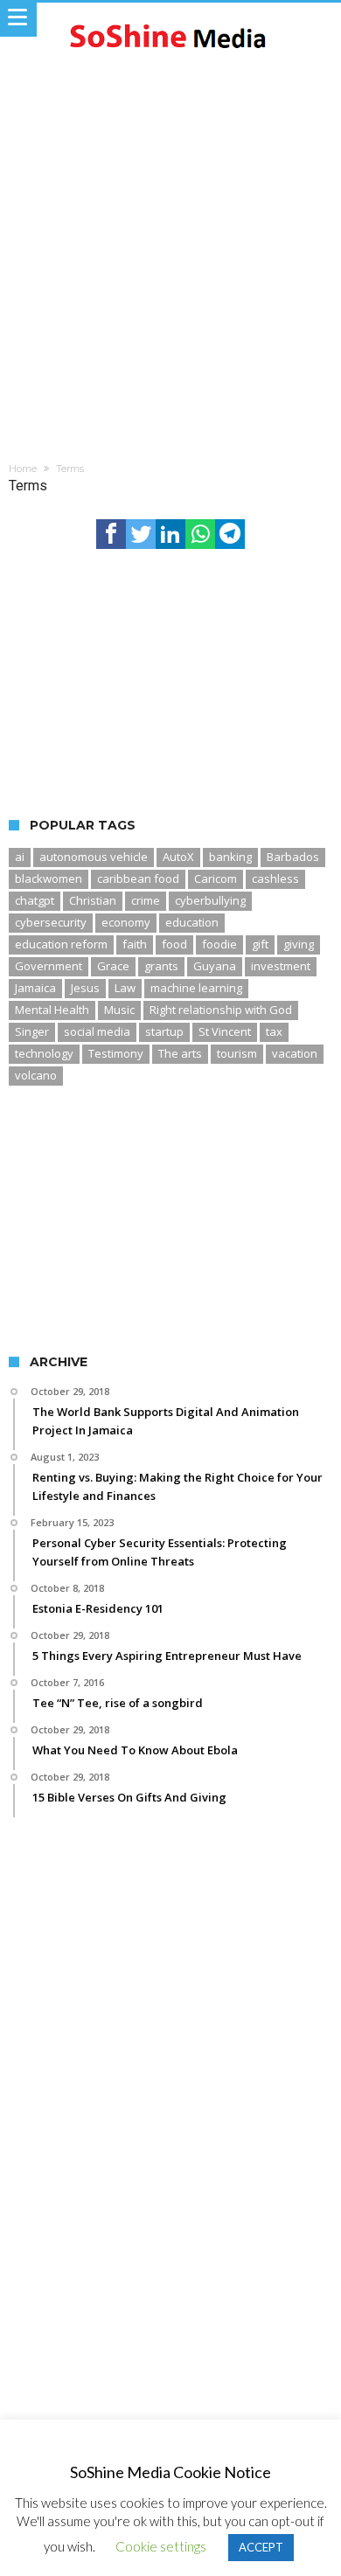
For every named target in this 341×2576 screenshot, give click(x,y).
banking (230, 857)
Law (125, 988)
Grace (113, 966)
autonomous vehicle (94, 857)
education (192, 922)
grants (161, 966)
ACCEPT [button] (261, 2547)
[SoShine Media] (170, 20)
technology (44, 1053)
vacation (295, 1053)
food (174, 944)
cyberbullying (210, 900)
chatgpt (35, 900)
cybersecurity (51, 922)
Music (119, 1010)
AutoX (178, 857)
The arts (180, 1053)
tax (274, 1031)
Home (23, 469)
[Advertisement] (170, 243)
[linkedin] (170, 534)
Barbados (293, 857)
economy (126, 922)
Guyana (215, 966)
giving (299, 944)
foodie (219, 944)
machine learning (196, 988)
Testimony (116, 1053)
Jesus (85, 988)
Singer (32, 1031)
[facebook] (111, 534)
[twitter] (141, 534)
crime (146, 900)
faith (135, 944)
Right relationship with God (221, 1010)
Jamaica (35, 988)
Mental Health (52, 1010)
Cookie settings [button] (161, 2546)
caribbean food (138, 878)
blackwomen (49, 878)
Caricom (216, 878)
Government (49, 966)
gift (260, 944)
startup (164, 1031)
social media (97, 1031)
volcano (36, 1075)
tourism (237, 1053)
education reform (61, 944)
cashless (275, 878)
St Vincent (225, 1031)
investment (281, 966)
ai (20, 857)
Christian (93, 900)
